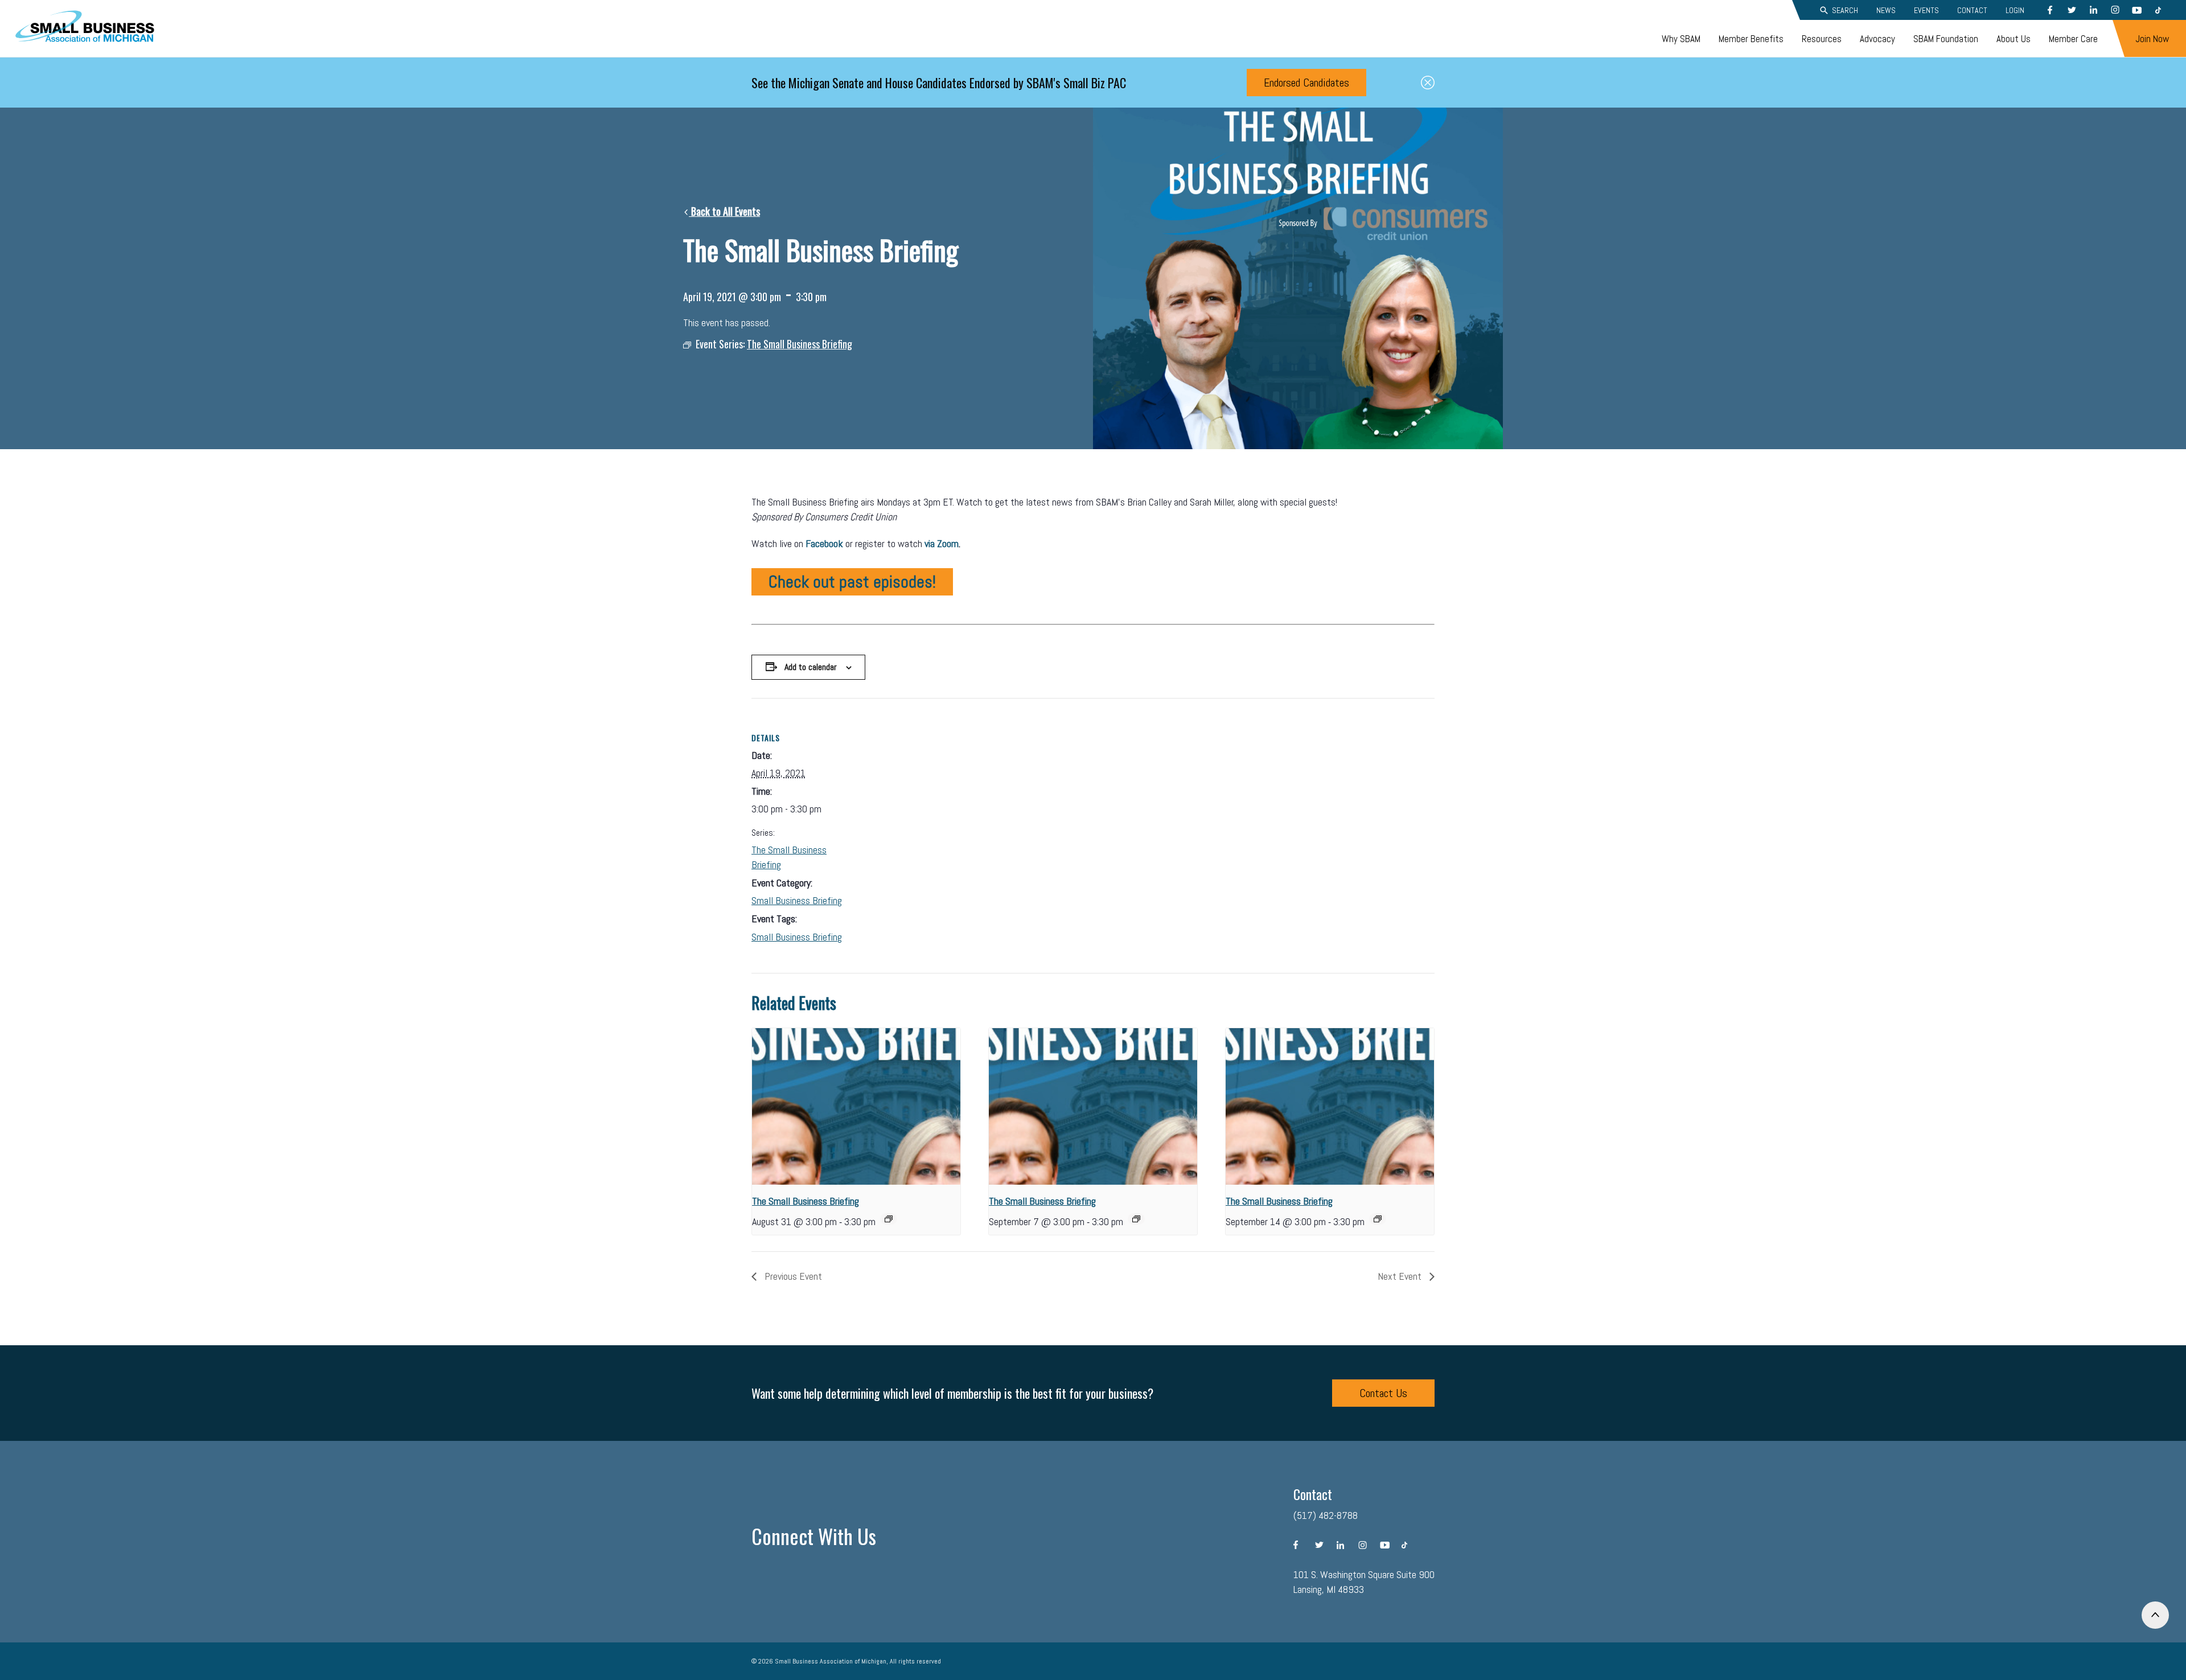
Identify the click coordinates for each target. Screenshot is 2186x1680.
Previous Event (792, 1276)
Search (1845, 10)
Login (2015, 10)
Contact (1972, 10)
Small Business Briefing (797, 900)
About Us (2014, 39)
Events (1926, 10)
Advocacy (1877, 39)
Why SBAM (1681, 39)
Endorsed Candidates (1306, 83)
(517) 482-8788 (1326, 1515)
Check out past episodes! (852, 582)
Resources (1822, 39)
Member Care (2073, 39)
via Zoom (942, 543)
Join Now (2152, 39)
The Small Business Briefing (806, 1201)
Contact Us (1383, 1393)
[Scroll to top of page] (2155, 1615)
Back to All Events (724, 211)
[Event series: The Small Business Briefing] (889, 1219)
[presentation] (856, 1106)
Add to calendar (811, 667)
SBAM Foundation (1946, 39)
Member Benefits (1751, 39)
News (1886, 10)
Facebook (824, 543)
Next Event (1401, 1276)
